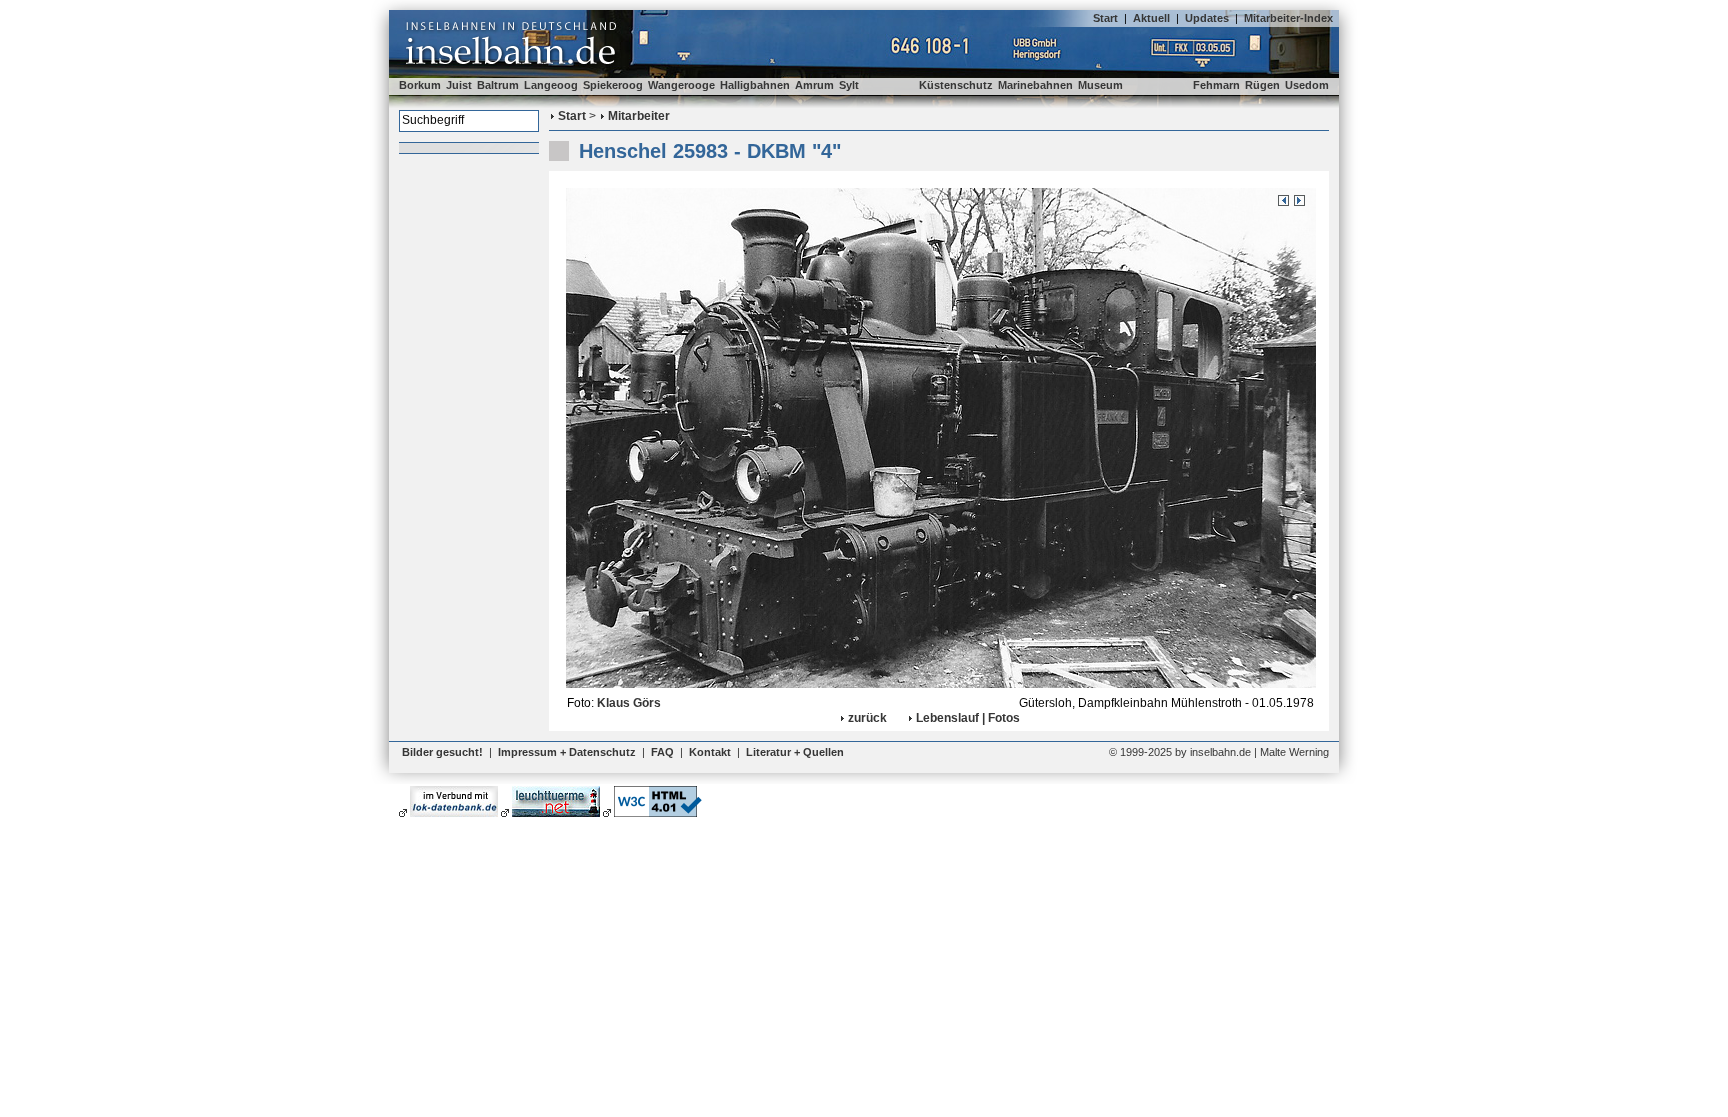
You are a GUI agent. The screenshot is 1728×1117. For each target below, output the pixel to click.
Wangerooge (681, 85)
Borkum (420, 85)
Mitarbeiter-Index (1288, 18)
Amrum (814, 85)
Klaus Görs (629, 703)
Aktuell (1151, 18)
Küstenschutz (956, 85)
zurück (867, 718)
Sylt (849, 85)
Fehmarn (1216, 85)
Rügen (1262, 85)
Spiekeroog (613, 85)
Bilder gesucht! (442, 752)
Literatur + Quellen (795, 752)
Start (1105, 18)
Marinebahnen (1035, 85)
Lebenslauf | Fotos (968, 718)
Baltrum (498, 85)
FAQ (662, 752)
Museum (1100, 85)
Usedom (1307, 85)
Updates (1207, 18)
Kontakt (710, 752)
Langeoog (551, 85)
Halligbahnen (755, 85)
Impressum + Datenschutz (567, 752)
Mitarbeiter (639, 116)
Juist (459, 85)
